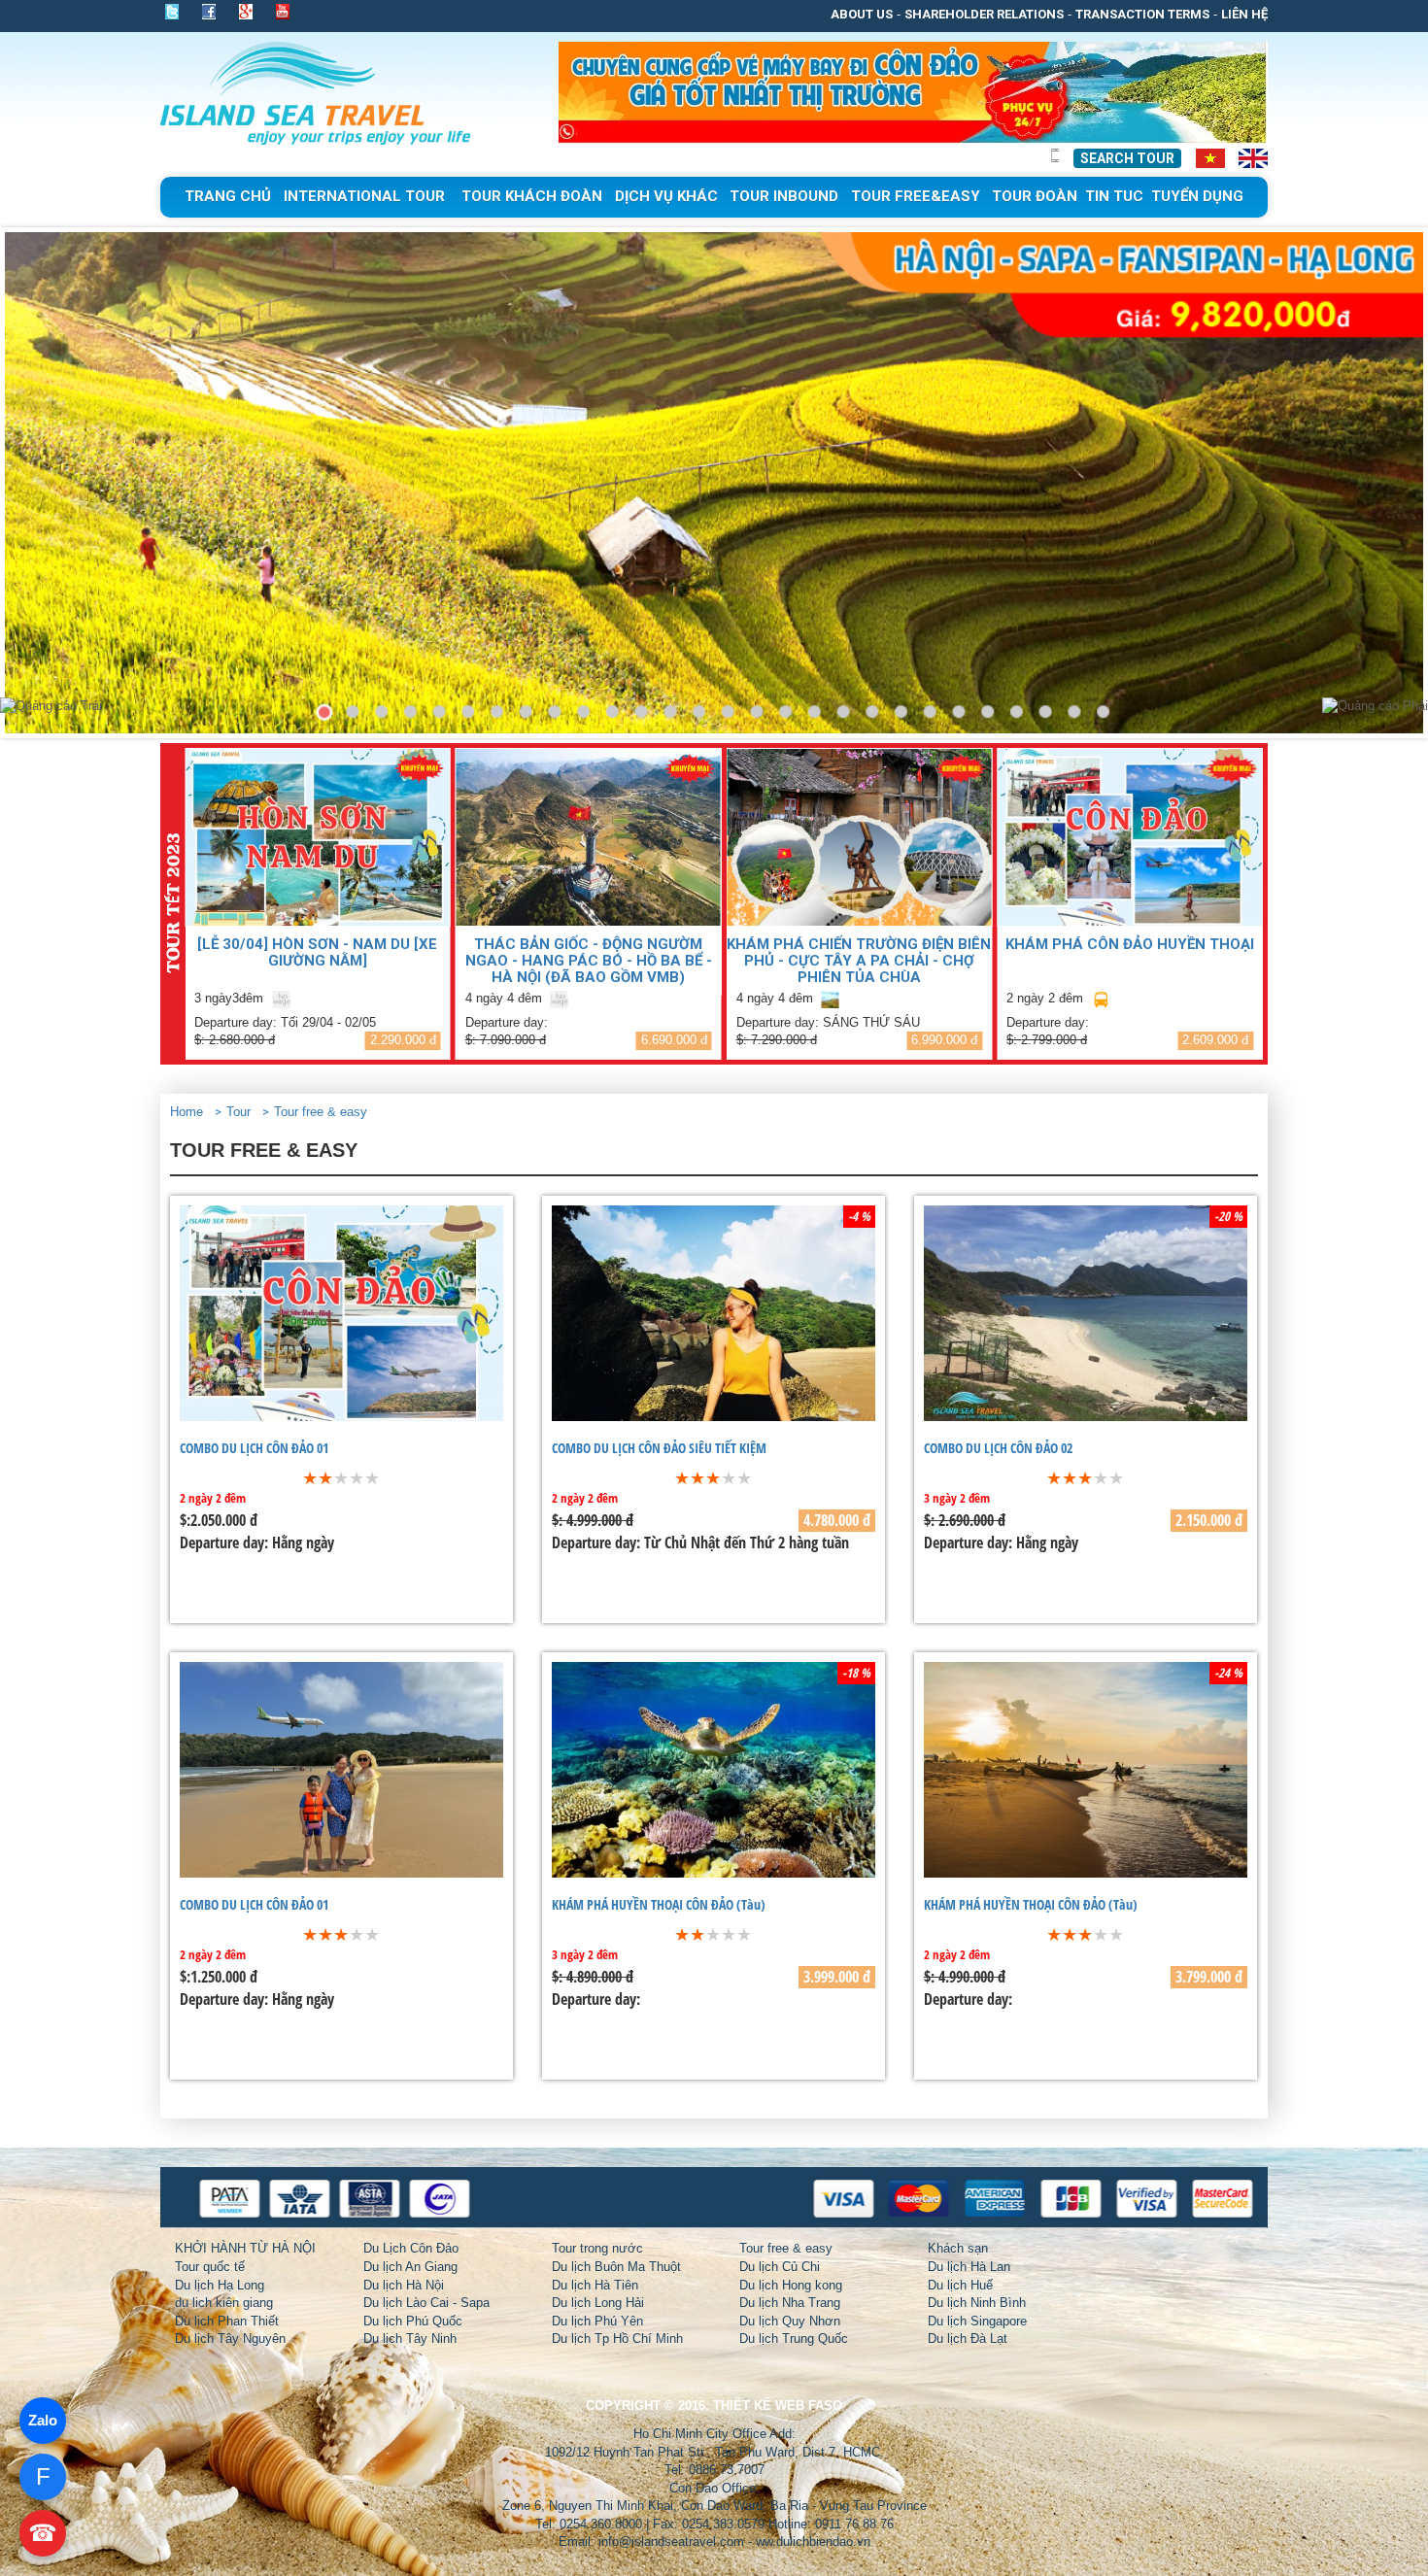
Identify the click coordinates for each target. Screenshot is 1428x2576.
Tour (238, 1112)
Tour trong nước (597, 2248)
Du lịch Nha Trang (790, 2303)
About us (862, 14)
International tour (364, 196)
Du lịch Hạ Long (220, 2285)
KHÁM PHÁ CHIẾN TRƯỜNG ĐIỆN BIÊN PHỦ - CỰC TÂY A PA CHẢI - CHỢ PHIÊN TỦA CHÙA (859, 960)
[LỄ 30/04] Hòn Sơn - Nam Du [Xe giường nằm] (317, 952)
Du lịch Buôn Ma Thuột (616, 2267)
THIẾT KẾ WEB (759, 2406)
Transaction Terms (1142, 14)
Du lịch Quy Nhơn (790, 2321)
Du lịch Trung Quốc (794, 2339)
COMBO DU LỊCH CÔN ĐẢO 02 (998, 1448)
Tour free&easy (916, 196)
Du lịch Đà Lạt (968, 2339)
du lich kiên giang (224, 2303)
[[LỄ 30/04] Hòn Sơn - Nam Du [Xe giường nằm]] (318, 837)
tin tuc (1114, 196)
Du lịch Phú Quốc (413, 2321)
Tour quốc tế (210, 2267)
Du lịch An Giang (410, 2267)
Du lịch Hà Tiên (595, 2285)
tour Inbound (784, 196)
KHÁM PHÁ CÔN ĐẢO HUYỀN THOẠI (1130, 944)
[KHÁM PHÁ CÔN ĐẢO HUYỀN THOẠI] (1130, 837)
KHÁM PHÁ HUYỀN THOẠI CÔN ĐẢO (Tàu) (659, 1904)
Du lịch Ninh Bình (977, 2303)
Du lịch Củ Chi (780, 2267)
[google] (246, 11)
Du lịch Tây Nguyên (230, 2339)
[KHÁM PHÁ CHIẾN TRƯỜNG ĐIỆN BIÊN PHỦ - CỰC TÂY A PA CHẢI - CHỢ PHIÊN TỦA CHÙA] (860, 837)
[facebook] (209, 11)
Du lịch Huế (960, 2285)
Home (187, 1112)
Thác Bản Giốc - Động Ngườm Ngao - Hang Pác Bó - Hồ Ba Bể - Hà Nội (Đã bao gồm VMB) (589, 960)
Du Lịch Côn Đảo (411, 2248)
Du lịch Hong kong (791, 2285)
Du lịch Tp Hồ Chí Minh (617, 2339)
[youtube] (283, 14)
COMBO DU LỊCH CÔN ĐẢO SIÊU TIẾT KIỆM (659, 1448)
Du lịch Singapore (977, 2321)
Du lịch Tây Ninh (410, 2339)
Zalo (43, 2420)
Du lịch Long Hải (598, 2303)
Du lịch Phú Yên (597, 2321)
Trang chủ (228, 196)
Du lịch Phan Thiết (227, 2321)
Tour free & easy (321, 1112)
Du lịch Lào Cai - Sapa (426, 2303)
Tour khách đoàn (532, 196)
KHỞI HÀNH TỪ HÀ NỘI (245, 2248)
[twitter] (178, 11)
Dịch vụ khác (666, 196)
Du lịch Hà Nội (404, 2285)
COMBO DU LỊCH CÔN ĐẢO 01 (254, 1448)
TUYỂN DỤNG (1197, 196)
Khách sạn (958, 2248)
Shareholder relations (984, 14)
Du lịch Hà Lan (969, 2267)
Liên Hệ (1244, 14)
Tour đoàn (1035, 196)
